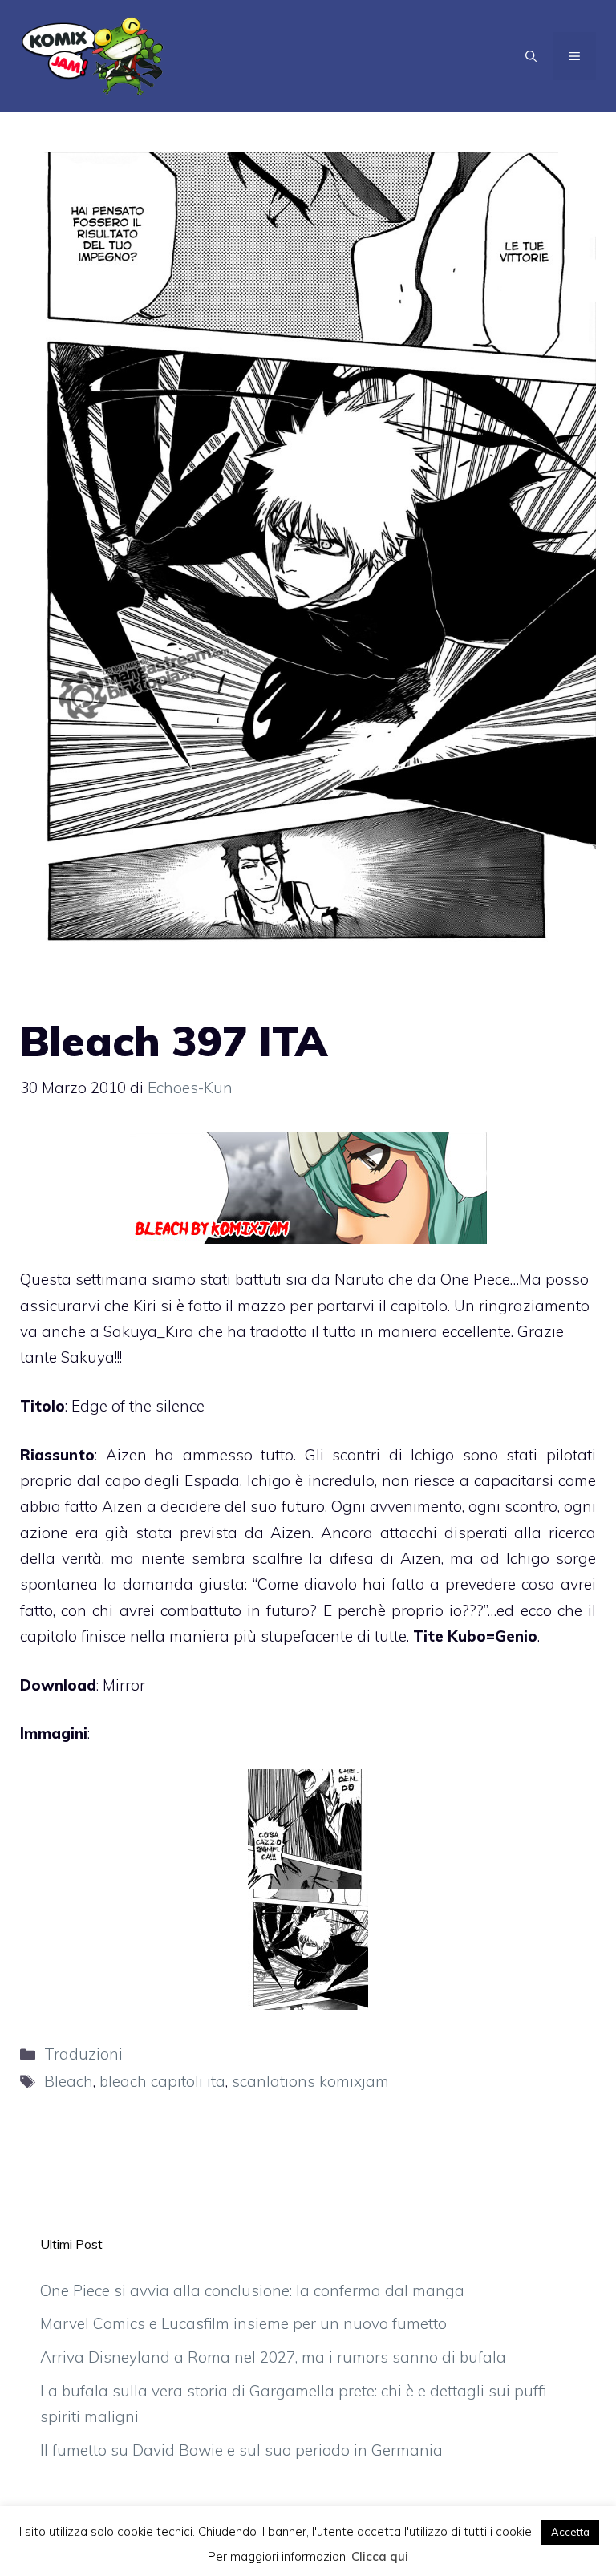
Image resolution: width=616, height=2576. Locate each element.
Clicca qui (380, 2556)
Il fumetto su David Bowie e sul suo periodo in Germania (241, 2450)
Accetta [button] (570, 2532)
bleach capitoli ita (162, 2081)
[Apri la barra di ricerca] (531, 56)
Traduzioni (83, 2054)
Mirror (124, 1685)
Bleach (69, 2081)
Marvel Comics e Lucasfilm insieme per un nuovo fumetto (243, 2323)
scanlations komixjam (310, 2081)
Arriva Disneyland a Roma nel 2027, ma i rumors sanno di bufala (273, 2357)
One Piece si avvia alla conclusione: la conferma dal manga (252, 2290)
